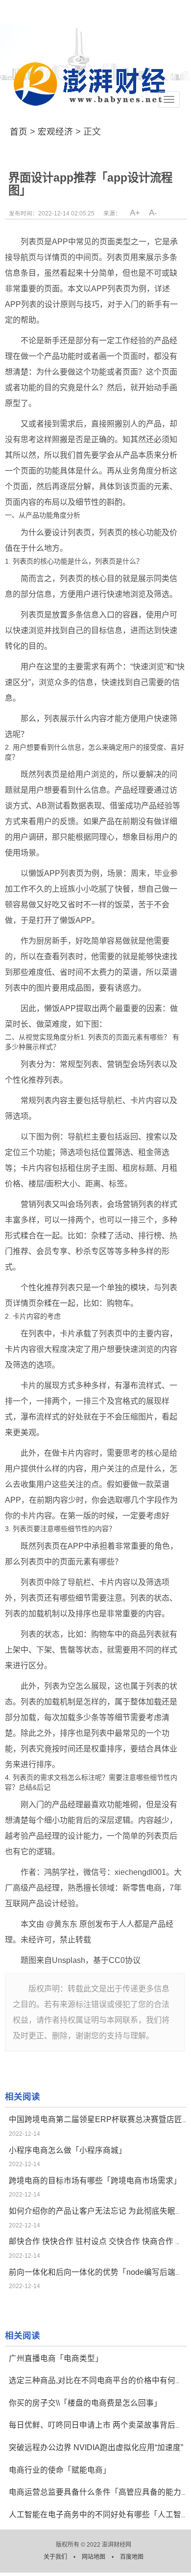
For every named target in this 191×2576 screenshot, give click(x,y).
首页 (19, 132)
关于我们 (56, 2557)
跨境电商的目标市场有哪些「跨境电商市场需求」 (95, 2181)
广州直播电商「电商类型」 (56, 2358)
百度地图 (132, 2557)
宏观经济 (55, 132)
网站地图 (94, 2557)
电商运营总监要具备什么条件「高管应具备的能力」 (99, 2492)
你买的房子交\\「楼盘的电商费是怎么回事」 (85, 2403)
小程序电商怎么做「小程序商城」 (68, 2150)
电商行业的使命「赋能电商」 (60, 2470)
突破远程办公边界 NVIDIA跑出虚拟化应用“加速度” (96, 2447)
